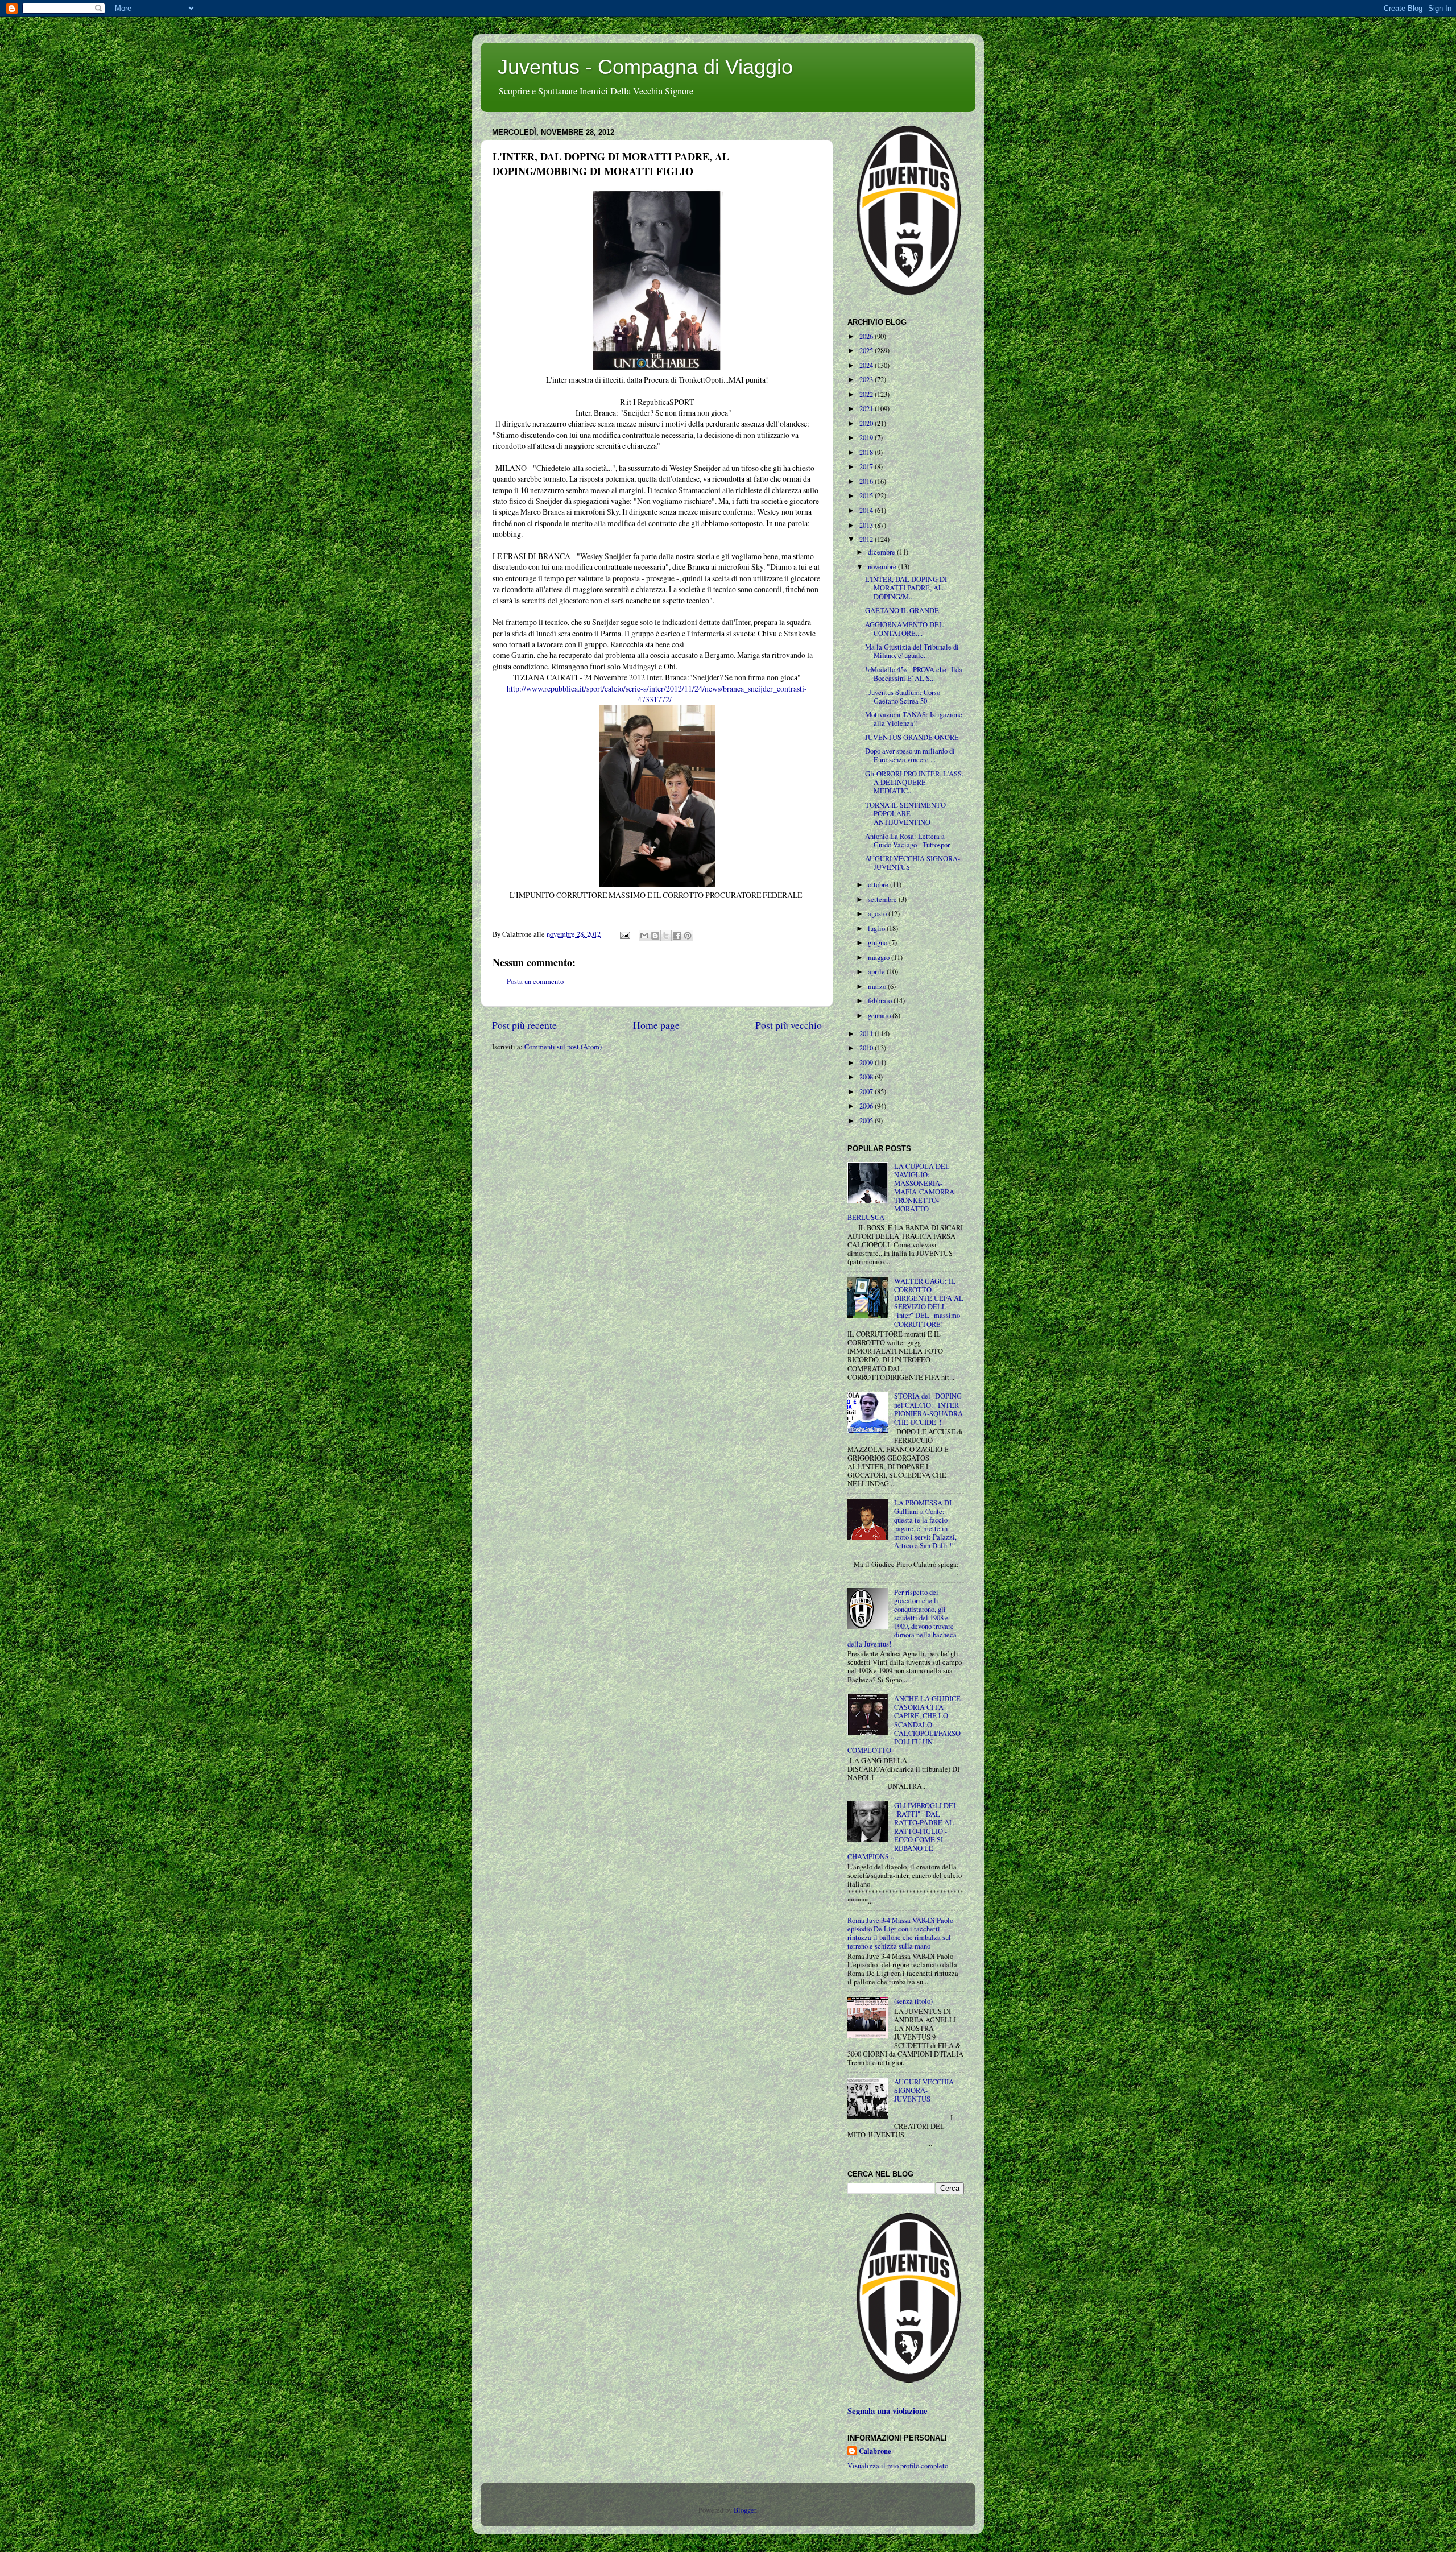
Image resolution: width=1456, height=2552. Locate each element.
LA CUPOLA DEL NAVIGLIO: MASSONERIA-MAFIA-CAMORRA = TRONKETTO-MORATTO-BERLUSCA (904, 1192)
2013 (867, 525)
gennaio (880, 1016)
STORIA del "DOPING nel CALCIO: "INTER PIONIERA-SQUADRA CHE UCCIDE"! (928, 1409)
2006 (867, 1106)
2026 (867, 336)
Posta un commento (535, 981)
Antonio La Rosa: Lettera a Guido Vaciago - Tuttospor (907, 841)
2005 (867, 1121)
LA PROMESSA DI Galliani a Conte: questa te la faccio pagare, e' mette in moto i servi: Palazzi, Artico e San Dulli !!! (925, 1525)
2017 (867, 467)
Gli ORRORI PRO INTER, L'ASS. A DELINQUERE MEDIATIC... (914, 782)
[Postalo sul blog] (655, 936)
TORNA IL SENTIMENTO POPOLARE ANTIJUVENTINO (905, 814)
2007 (867, 1092)
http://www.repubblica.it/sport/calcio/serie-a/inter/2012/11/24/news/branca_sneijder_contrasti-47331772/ (657, 694)
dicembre (882, 552)
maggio (880, 957)
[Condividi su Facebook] (677, 936)
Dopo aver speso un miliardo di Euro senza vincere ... (910, 755)
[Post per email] (624, 934)
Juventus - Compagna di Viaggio (645, 67)
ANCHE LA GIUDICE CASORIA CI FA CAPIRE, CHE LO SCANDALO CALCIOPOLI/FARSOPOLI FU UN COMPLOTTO (904, 1724)
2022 (867, 394)
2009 (867, 1063)
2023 (867, 380)
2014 (867, 510)
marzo (878, 987)
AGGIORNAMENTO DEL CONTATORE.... (904, 629)
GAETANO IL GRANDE (902, 611)
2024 (867, 365)
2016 (867, 481)
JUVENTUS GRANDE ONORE (912, 737)
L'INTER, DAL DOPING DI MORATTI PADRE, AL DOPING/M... (906, 588)
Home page (656, 1025)
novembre (883, 567)
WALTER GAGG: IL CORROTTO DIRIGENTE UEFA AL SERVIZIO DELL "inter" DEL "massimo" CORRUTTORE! (929, 1303)
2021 (867, 409)
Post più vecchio (789, 1025)
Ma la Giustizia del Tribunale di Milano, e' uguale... (912, 651)
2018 (867, 452)
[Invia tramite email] (644, 936)
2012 (867, 539)
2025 (867, 351)
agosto (878, 914)
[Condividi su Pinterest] (688, 936)
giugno (878, 943)
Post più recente (524, 1025)
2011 (867, 1034)
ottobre (879, 885)
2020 (867, 423)
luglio (877, 928)
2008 (867, 1077)
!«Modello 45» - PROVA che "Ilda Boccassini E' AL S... (914, 674)
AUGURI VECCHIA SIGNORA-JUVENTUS (913, 863)
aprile (877, 972)
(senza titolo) (913, 2001)
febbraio (881, 1001)
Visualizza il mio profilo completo (898, 2466)
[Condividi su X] (666, 936)
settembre (883, 899)
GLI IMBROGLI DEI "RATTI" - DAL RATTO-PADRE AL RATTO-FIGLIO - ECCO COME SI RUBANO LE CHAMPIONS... (901, 1831)
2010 (867, 1048)
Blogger (745, 2510)
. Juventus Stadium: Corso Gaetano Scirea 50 (903, 697)
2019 (867, 438)
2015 (867, 496)
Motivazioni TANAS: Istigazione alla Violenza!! (914, 719)
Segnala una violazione (888, 2411)
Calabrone (875, 2451)
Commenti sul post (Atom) (563, 1047)
